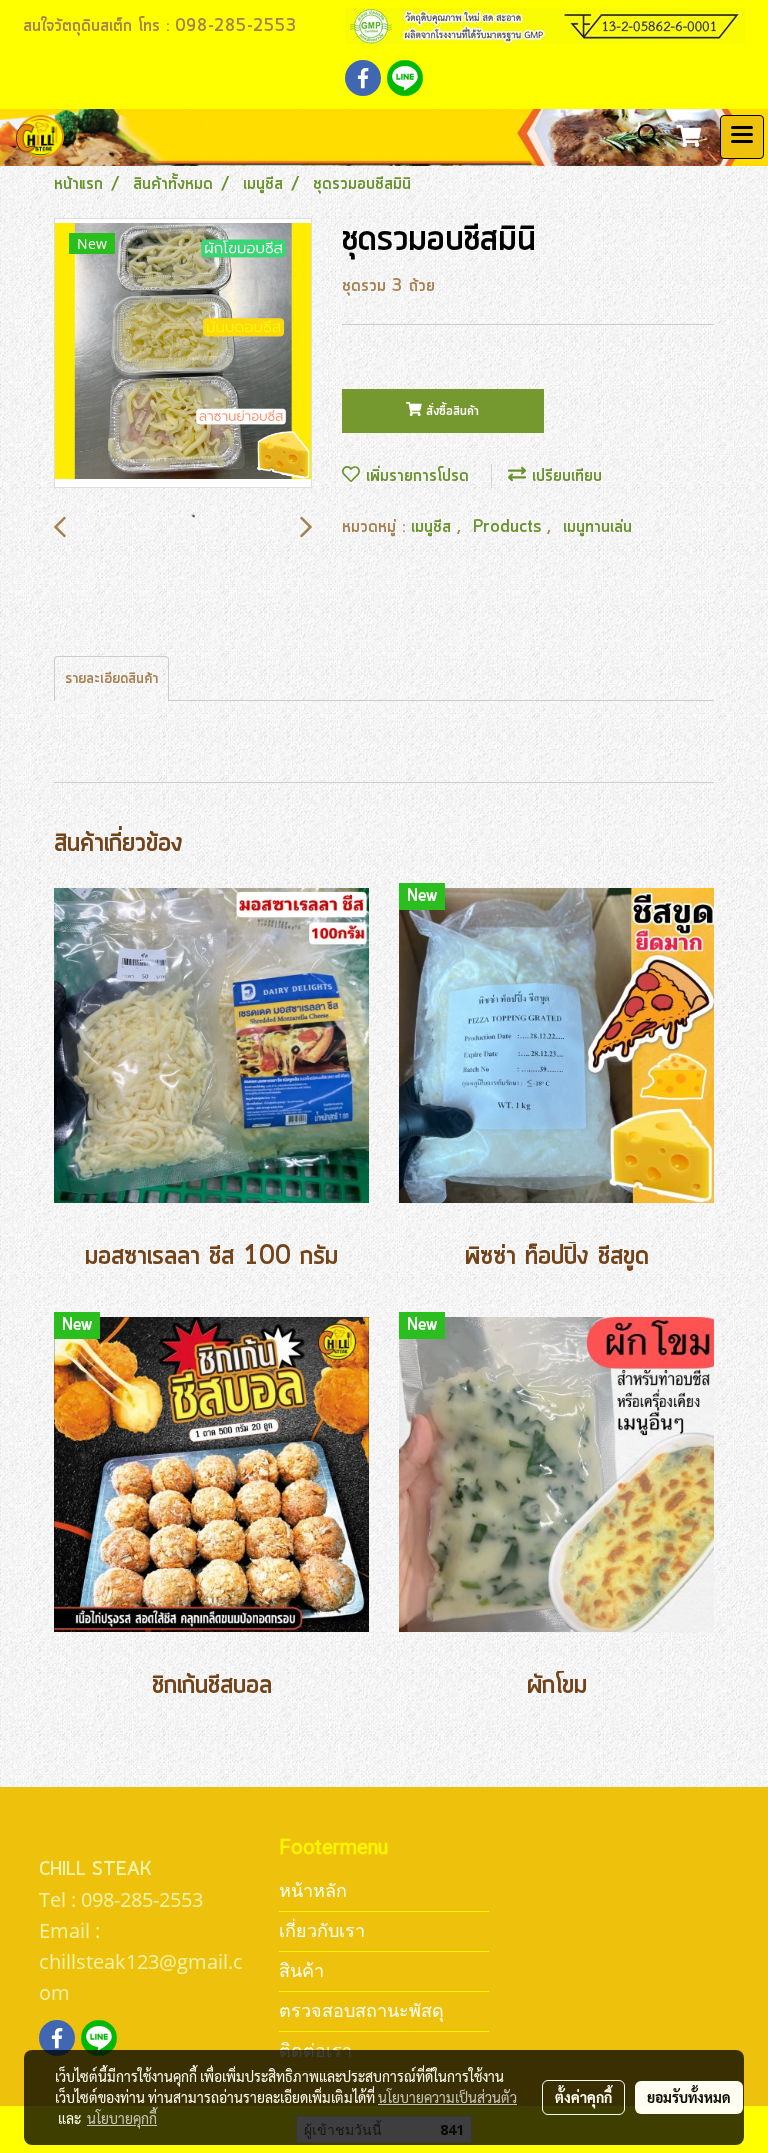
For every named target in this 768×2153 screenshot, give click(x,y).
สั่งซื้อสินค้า (450, 411)
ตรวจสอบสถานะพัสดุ (361, 2010)
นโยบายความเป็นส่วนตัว (447, 2097)
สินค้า (301, 1970)
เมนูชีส (434, 527)
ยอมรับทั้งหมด (689, 2097)
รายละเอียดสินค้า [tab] (111, 679)
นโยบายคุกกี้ (122, 2118)
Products (510, 527)
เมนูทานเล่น (597, 527)
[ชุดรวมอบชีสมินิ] (183, 354)
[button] (642, 136)
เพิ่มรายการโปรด (414, 476)
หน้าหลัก (313, 1890)
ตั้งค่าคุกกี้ (583, 2097)
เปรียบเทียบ (564, 476)
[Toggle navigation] (742, 137)
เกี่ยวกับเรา (322, 1930)
